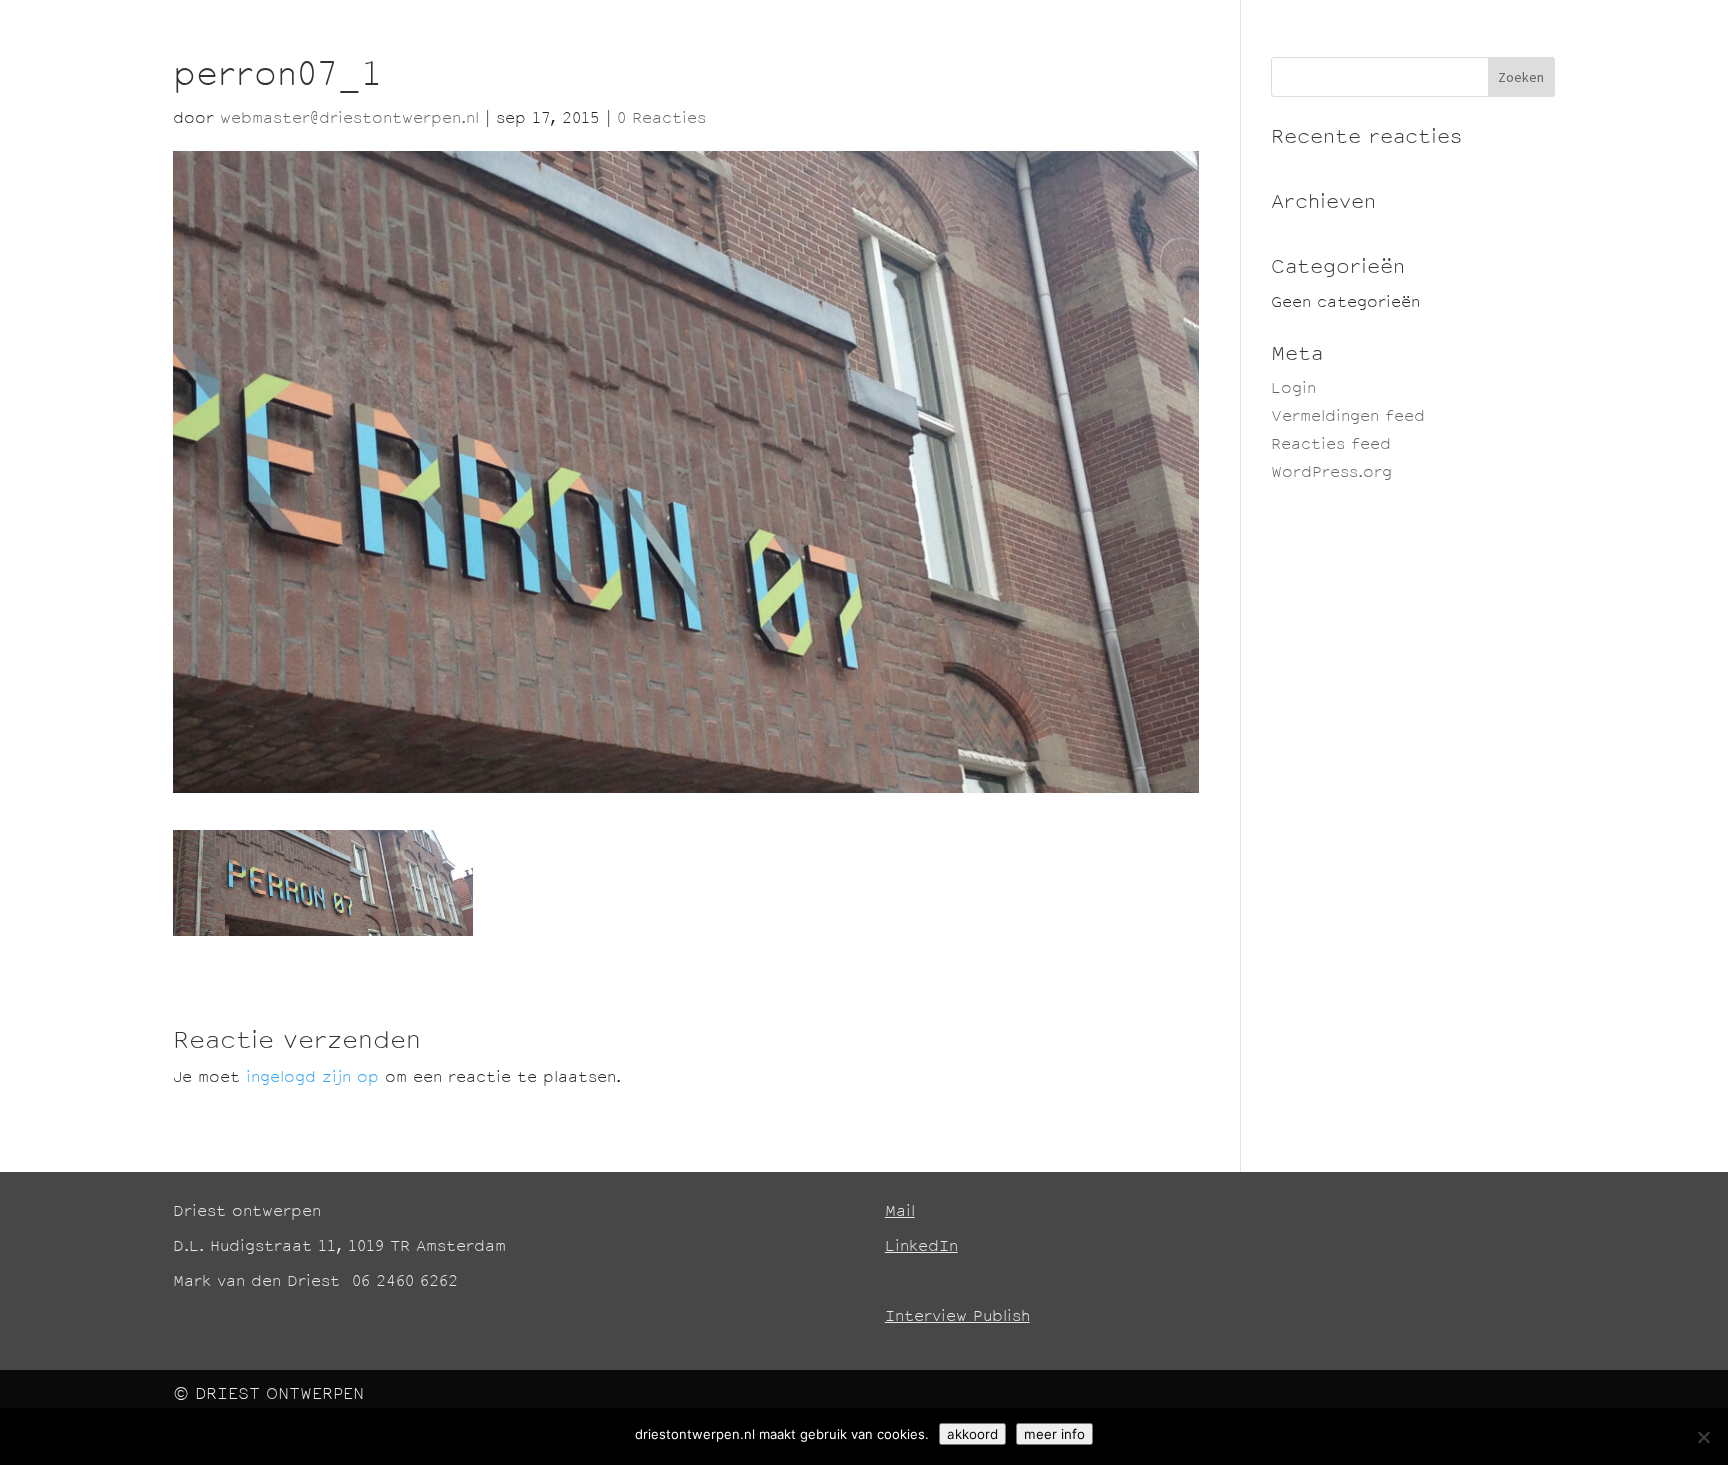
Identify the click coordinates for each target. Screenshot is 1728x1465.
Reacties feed (1331, 445)
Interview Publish (957, 1317)
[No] (1703, 1437)
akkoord (972, 1434)
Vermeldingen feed (1348, 417)
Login (1293, 389)
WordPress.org (1331, 473)
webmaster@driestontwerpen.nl (349, 119)
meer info (1054, 1434)
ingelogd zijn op (312, 1078)
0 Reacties (661, 119)
